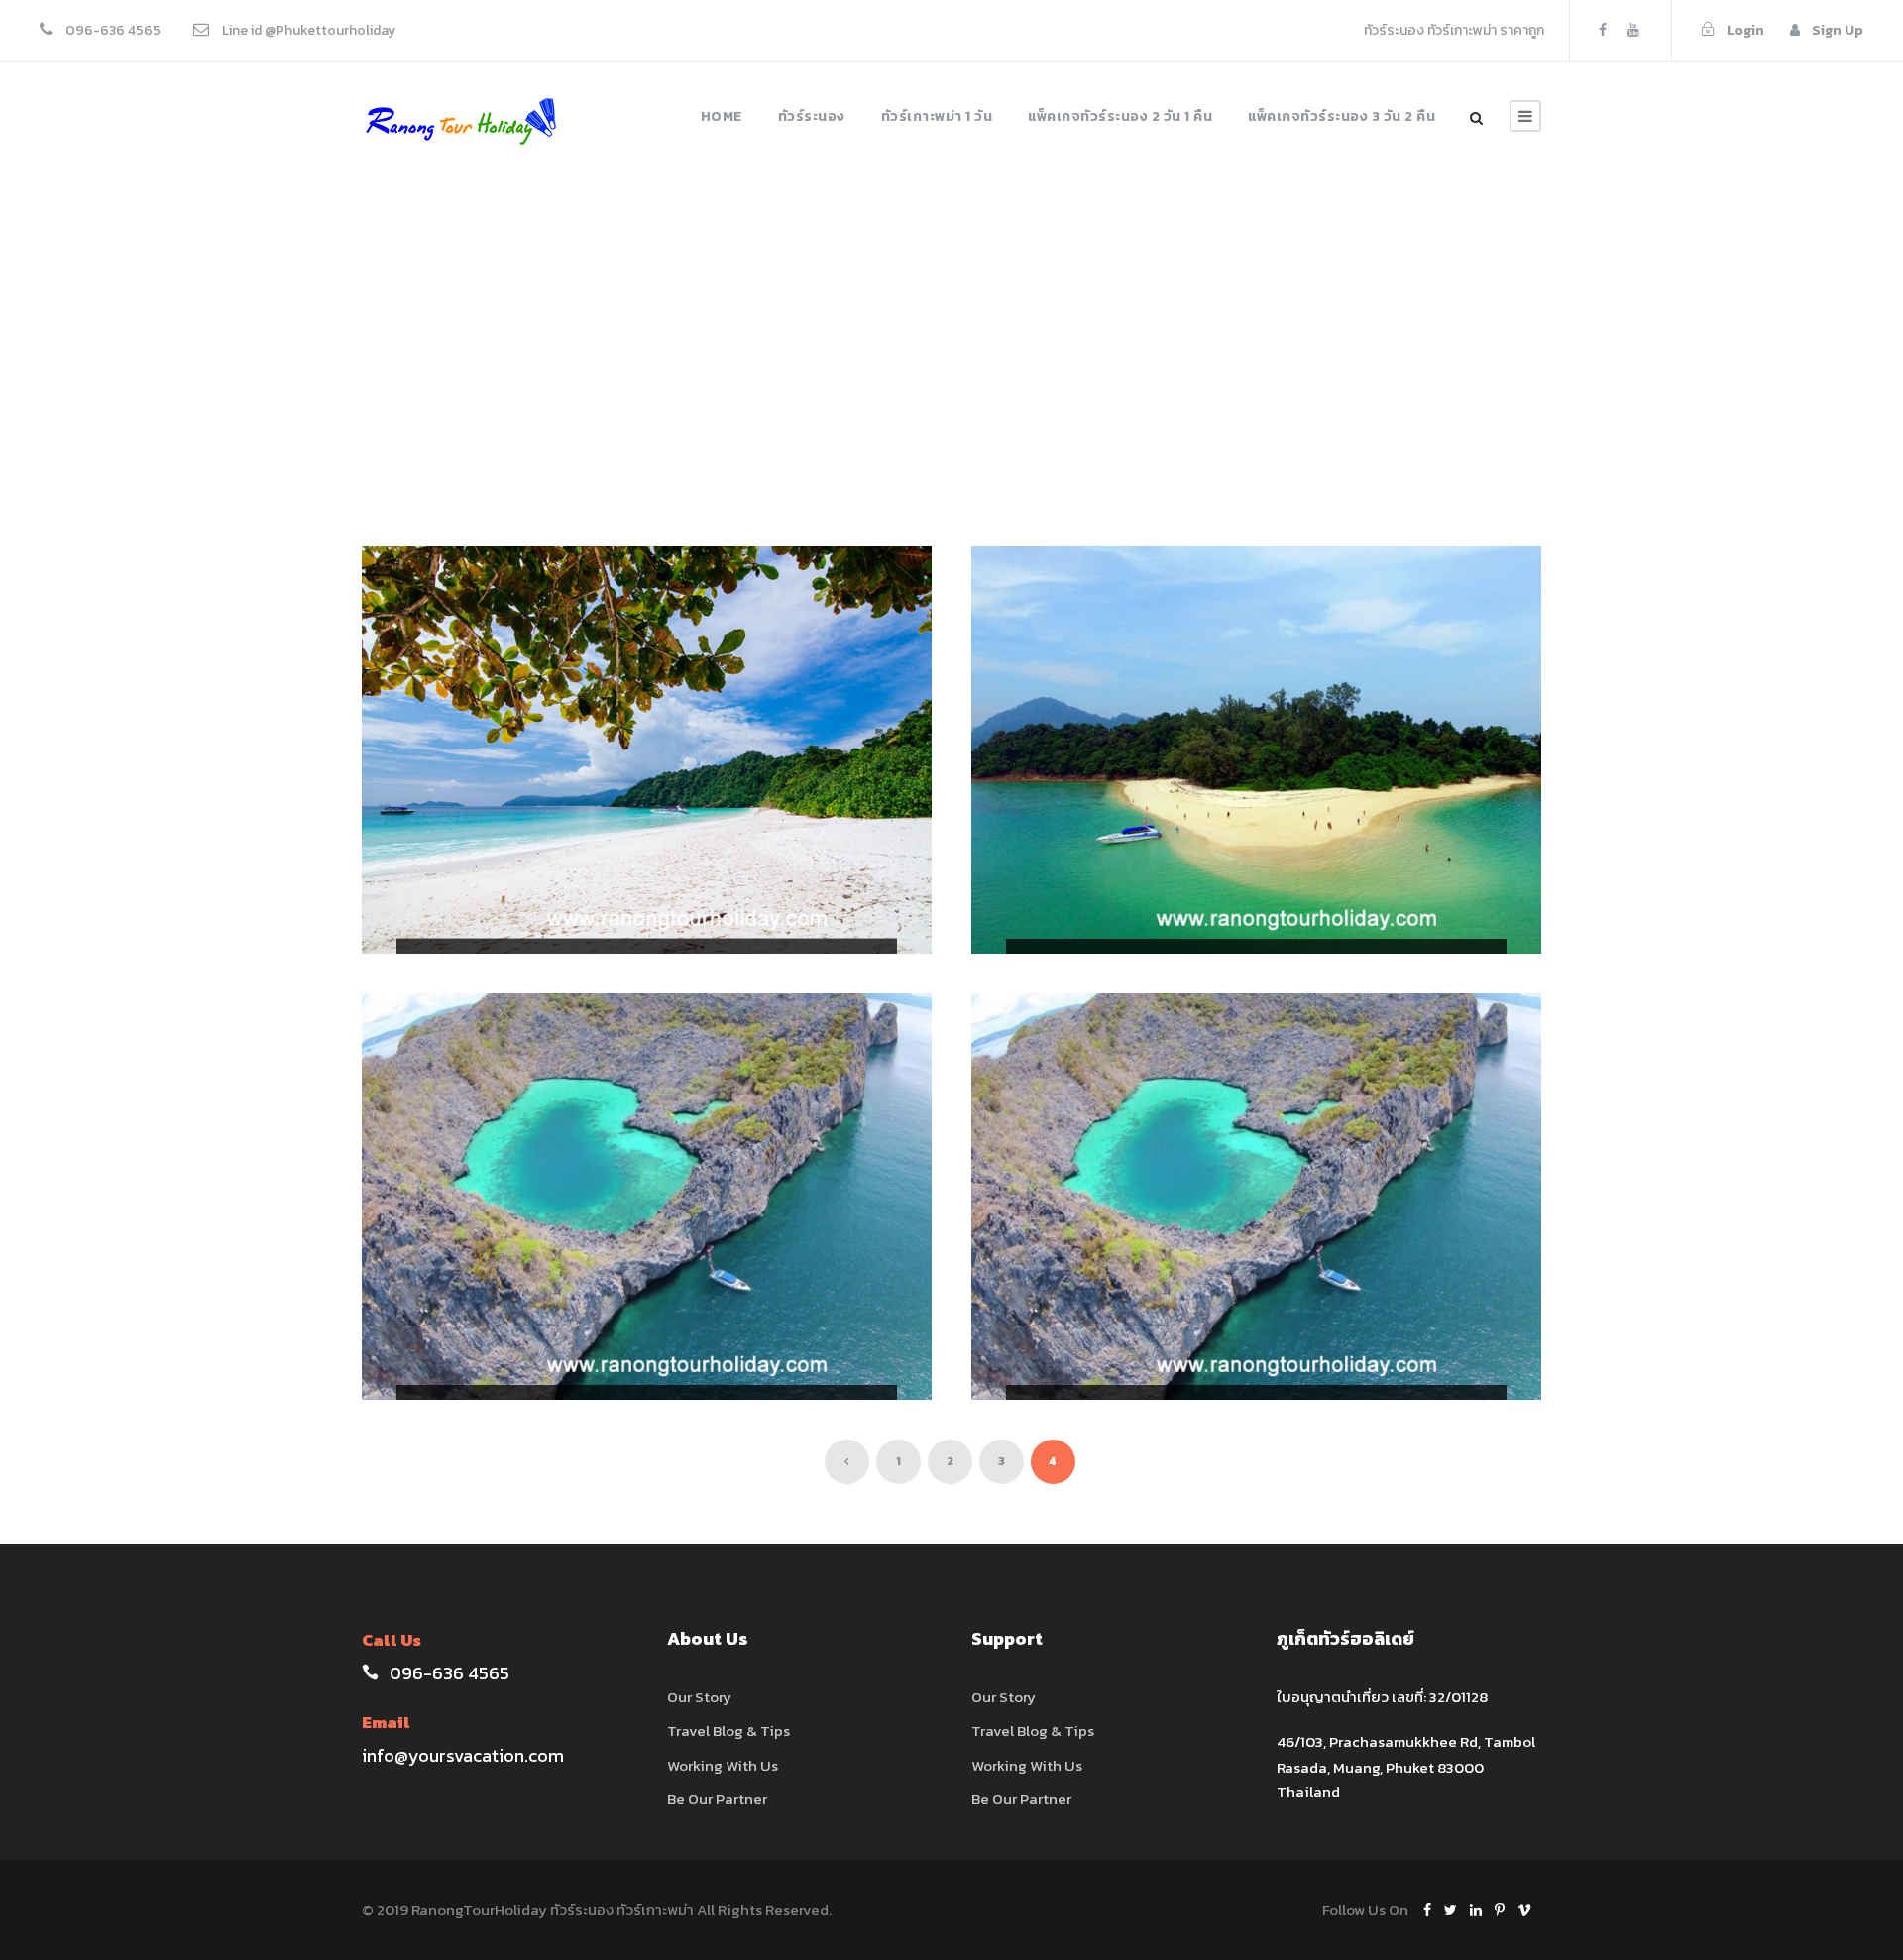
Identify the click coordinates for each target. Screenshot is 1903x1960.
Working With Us (723, 1765)
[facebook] (1603, 30)
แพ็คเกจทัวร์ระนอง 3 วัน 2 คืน (1342, 116)
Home (722, 116)
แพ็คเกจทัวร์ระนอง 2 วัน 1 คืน (1120, 116)
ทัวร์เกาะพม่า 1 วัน (937, 116)
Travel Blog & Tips (728, 1730)
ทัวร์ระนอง (812, 116)
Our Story (699, 1697)
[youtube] (1633, 30)
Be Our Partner (717, 1799)
